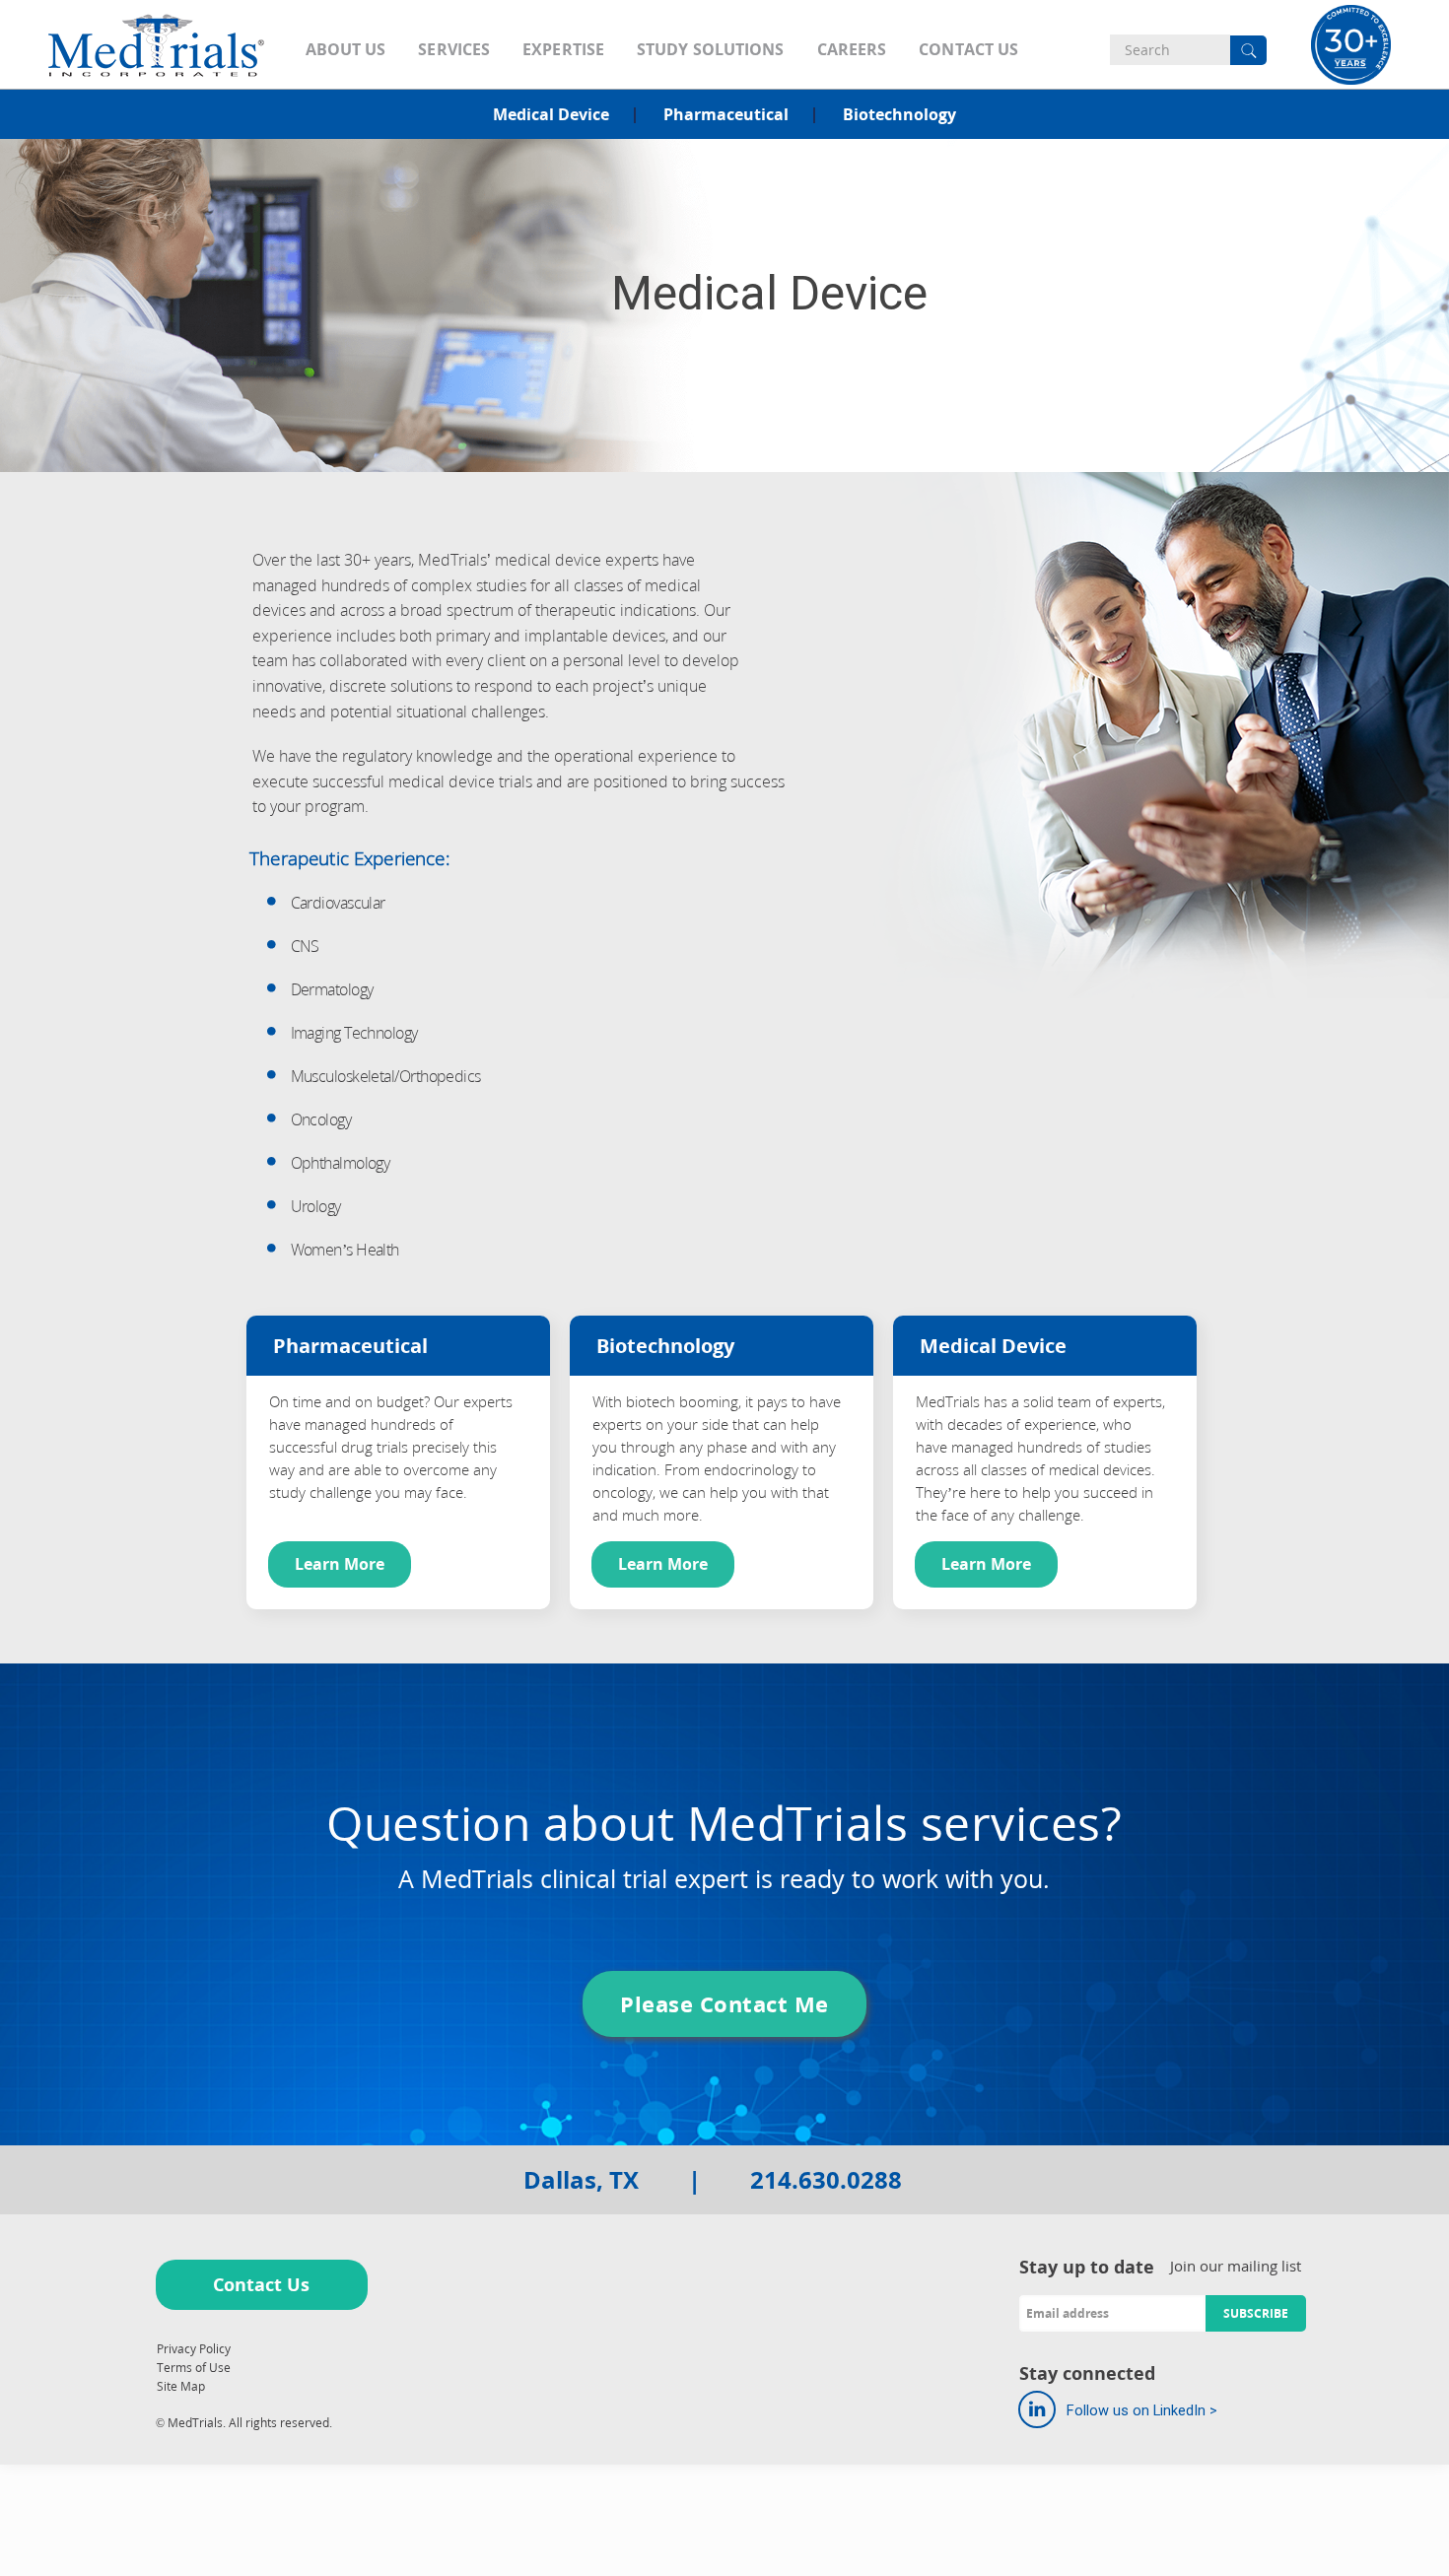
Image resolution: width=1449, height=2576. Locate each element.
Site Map (181, 2386)
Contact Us (261, 2284)
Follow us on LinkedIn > (1140, 2410)
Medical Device (551, 114)
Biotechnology (899, 114)
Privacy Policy (194, 2349)
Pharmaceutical (726, 114)
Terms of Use (194, 2368)
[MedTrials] (156, 44)
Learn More (340, 1564)
